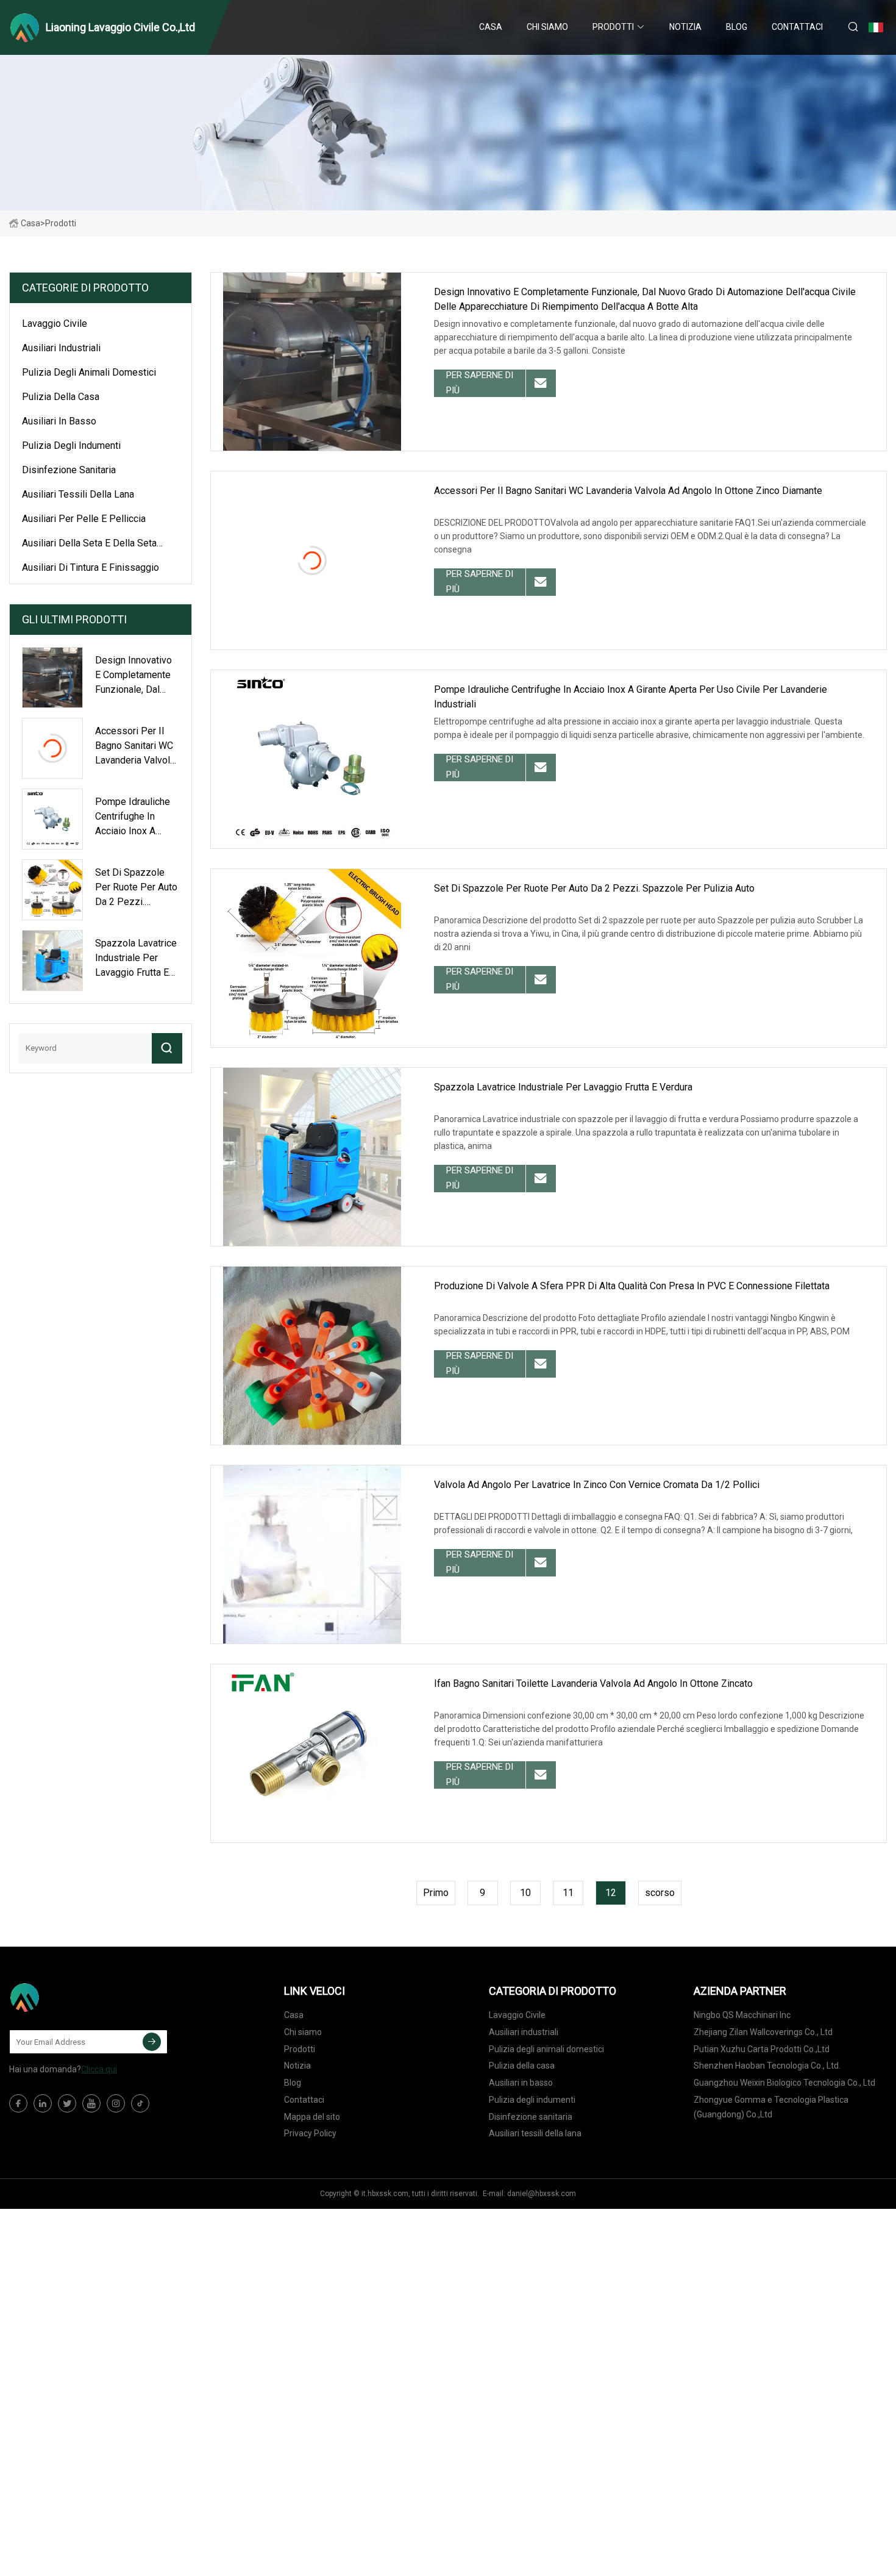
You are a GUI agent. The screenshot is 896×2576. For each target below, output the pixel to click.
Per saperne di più (480, 383)
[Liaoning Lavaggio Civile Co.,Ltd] (70, 1997)
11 (568, 1893)
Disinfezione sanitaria (69, 470)
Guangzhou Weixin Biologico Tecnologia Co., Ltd (784, 2083)
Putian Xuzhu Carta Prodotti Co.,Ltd (762, 2049)
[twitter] (67, 2103)
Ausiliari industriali (61, 348)
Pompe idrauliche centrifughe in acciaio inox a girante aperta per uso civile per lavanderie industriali (631, 697)
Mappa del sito (312, 2117)
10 (525, 1893)
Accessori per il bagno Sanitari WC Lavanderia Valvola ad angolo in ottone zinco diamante (628, 491)
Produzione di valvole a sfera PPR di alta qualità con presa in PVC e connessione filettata (632, 1286)
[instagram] (116, 2103)
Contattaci (797, 27)
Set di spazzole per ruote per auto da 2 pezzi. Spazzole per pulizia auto (594, 888)
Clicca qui (99, 2069)
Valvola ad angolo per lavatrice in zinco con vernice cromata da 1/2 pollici (597, 1485)
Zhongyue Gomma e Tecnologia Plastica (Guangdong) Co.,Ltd (771, 2107)
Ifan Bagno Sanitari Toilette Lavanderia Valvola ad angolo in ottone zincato (593, 1683)
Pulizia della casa (61, 397)
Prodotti (613, 27)
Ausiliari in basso (59, 421)
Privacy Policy (310, 2133)
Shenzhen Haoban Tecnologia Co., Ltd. (767, 2066)
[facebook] (18, 2103)
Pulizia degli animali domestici (89, 372)
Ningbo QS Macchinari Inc (742, 2015)
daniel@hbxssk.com (542, 2194)
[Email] (152, 2042)
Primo (436, 1893)
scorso (660, 1893)
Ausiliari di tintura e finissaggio (91, 567)
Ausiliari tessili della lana (78, 494)
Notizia (685, 27)
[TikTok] (140, 2103)
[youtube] (91, 2103)
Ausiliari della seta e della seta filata (89, 545)
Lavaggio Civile (55, 324)
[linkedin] (43, 2103)
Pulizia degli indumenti (71, 445)
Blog (737, 27)
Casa (491, 27)
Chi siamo (547, 27)
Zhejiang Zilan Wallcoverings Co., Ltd (763, 2032)
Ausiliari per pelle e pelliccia (84, 519)
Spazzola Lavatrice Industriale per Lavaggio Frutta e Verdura (563, 1087)
